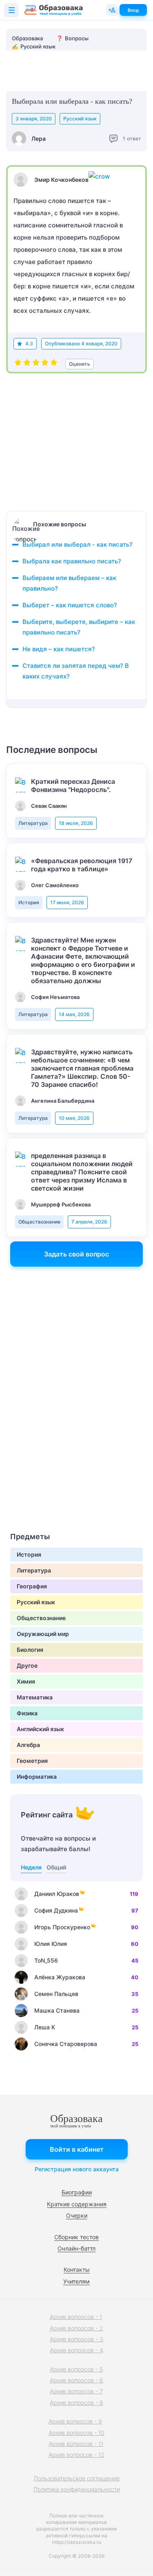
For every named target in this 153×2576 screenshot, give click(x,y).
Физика (27, 1713)
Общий (56, 1867)
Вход (133, 10)
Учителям (76, 2281)
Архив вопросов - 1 (76, 2317)
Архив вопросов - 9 (75, 2421)
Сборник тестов (76, 2237)
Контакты (77, 2270)
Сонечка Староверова (66, 2044)
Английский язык (40, 1729)
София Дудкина (56, 1910)
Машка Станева (57, 2010)
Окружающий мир (43, 1634)
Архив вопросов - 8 (76, 2403)
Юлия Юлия (51, 1944)
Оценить (80, 364)
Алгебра (28, 1745)
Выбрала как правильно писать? (72, 561)
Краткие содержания (77, 2204)
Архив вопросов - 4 (76, 2350)
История (29, 902)
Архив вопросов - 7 (76, 2391)
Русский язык (80, 119)
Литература (33, 823)
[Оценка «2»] (27, 364)
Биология (30, 1650)
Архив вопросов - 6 (76, 2380)
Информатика (37, 1777)
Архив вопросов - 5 (76, 2369)
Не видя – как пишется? (59, 649)
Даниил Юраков (57, 1894)
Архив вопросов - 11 (76, 2444)
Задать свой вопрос (76, 1254)
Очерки (77, 2215)
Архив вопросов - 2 (76, 2328)
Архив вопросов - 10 (76, 2433)
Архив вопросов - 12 (76, 2455)
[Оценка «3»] (36, 364)
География (32, 1586)
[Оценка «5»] (54, 364)
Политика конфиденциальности (77, 2489)
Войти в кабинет (77, 2149)
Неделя (31, 1867)
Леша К (45, 2027)
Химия (26, 1681)
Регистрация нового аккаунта (77, 2169)
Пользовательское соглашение (77, 2478)
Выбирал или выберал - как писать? (78, 544)
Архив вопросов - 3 (76, 2339)
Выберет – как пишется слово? (70, 605)
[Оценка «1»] (18, 364)
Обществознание (39, 1222)
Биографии (77, 2192)
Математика (35, 1697)
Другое (27, 1665)
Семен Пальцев (56, 1994)
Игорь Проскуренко (62, 1927)
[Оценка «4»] (45, 364)
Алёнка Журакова (60, 1977)
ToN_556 (46, 1960)
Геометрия (32, 1761)
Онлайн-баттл (76, 2248)
